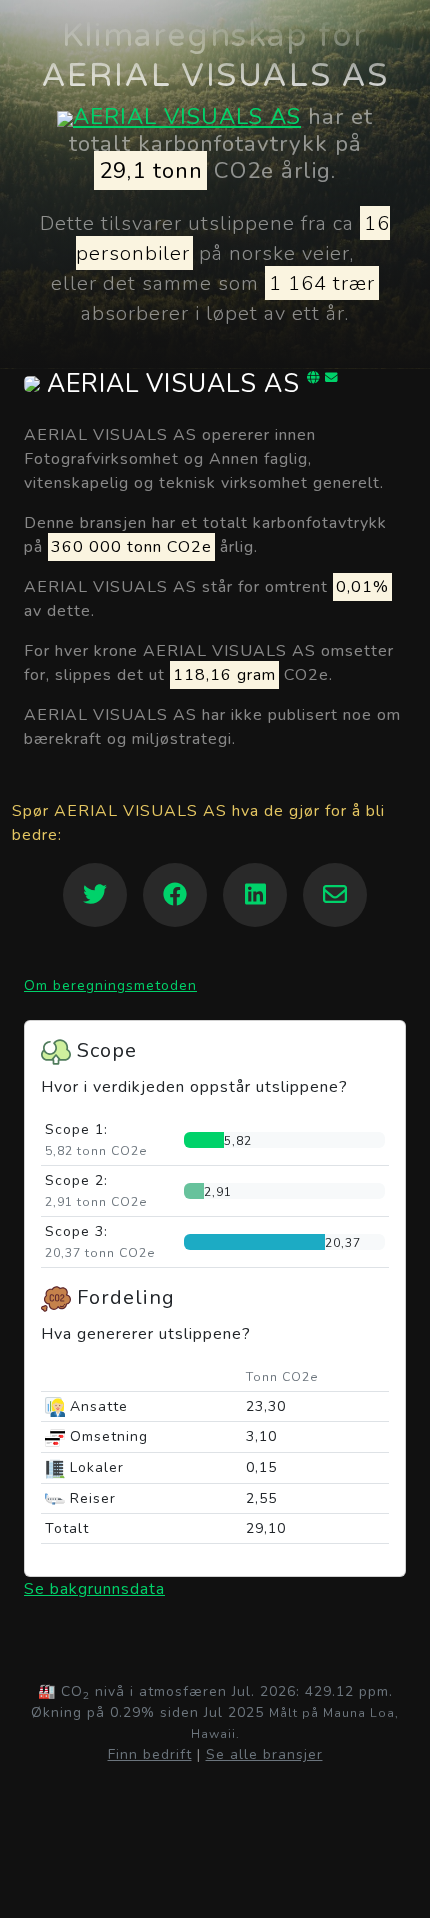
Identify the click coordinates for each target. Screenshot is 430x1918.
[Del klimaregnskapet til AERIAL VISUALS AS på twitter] (95, 895)
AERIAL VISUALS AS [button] (173, 384)
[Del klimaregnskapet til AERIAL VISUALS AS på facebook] (175, 895)
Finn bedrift (150, 1754)
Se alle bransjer (264, 1754)
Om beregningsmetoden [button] (110, 985)
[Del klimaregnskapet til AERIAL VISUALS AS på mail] (335, 895)
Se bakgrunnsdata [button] (94, 1589)
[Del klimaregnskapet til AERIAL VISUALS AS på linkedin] (255, 895)
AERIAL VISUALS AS (187, 116)
